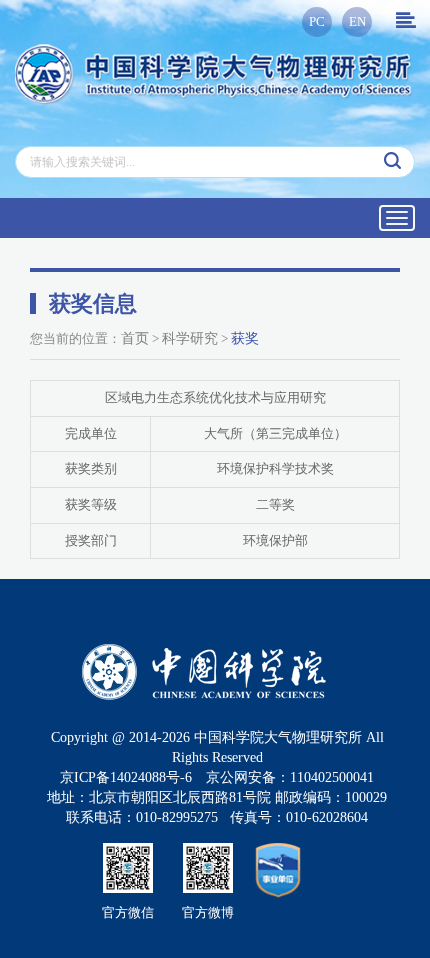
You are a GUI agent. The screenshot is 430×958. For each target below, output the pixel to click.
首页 (135, 338)
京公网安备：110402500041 (290, 777)
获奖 (245, 338)
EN (357, 21)
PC (317, 21)
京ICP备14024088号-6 (126, 777)
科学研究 (190, 338)
